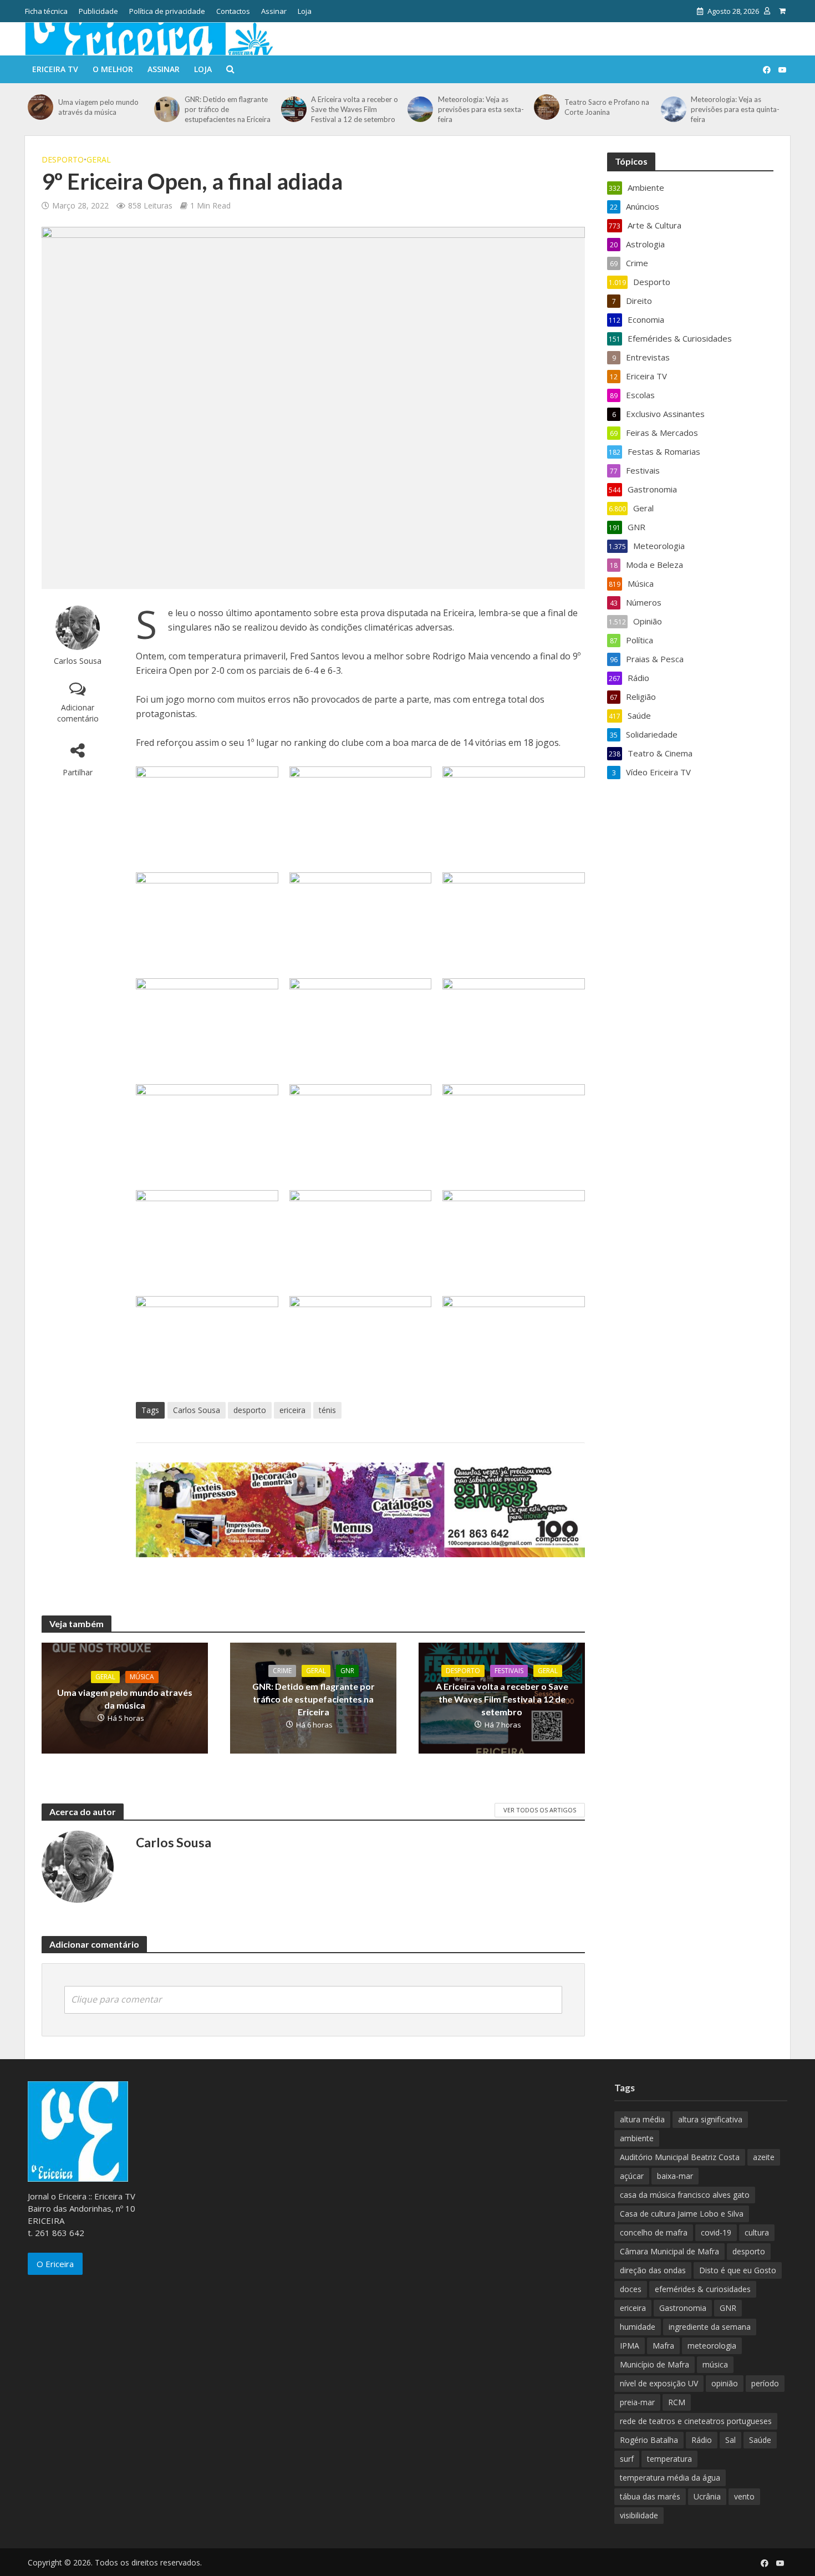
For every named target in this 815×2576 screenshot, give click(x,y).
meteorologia (712, 2346)
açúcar (632, 2176)
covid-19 (716, 2232)
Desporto (63, 159)
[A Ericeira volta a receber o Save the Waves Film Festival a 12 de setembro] (294, 109)
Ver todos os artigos (540, 1810)
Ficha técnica (46, 11)
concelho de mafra (654, 2232)
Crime (282, 1671)
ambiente (637, 2138)
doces (631, 2289)
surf (627, 2459)
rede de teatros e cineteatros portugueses (696, 2421)
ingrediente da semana (710, 2327)
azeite (764, 2157)
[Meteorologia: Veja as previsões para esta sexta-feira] (420, 109)
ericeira (292, 1410)
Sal (730, 2440)
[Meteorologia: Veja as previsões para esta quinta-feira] (673, 109)
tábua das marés (650, 2496)
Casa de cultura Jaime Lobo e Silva (682, 2214)
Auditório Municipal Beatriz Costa (680, 2157)
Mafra (663, 2346)
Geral (99, 159)
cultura (757, 2232)
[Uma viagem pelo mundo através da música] (40, 107)
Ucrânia (707, 2496)
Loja (305, 11)
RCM (677, 2402)
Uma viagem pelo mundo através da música (98, 107)
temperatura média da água (670, 2478)
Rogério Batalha (649, 2440)
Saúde (760, 2440)
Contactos (233, 11)
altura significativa (710, 2119)
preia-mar (637, 2402)
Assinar (274, 11)
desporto (250, 1410)
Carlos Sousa (78, 661)
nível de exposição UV (659, 2383)
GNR (347, 1671)
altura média (642, 2119)
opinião (725, 2383)
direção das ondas (653, 2270)
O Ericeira (55, 2264)
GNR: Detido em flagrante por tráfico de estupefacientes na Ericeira (228, 109)
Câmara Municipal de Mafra (669, 2251)
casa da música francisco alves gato (685, 2195)
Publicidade (98, 11)
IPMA (630, 2346)
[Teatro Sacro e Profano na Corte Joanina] (546, 107)
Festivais (509, 1671)
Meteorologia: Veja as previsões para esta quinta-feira (735, 109)
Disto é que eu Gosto (738, 2270)
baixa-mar (675, 2176)
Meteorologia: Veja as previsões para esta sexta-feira (481, 109)
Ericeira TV (55, 69)
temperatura (669, 2459)
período (765, 2383)
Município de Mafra (654, 2364)
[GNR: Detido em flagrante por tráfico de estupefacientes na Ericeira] (167, 109)
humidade (638, 2327)
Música (142, 1677)
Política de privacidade (167, 11)
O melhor (113, 69)
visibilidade (639, 2515)
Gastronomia (683, 2308)
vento (744, 2496)
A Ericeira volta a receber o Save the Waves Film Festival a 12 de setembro (355, 109)
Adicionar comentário (78, 713)
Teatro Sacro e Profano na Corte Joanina (607, 107)
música (715, 2364)
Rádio (702, 2440)
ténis (327, 1410)
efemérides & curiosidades (703, 2289)
